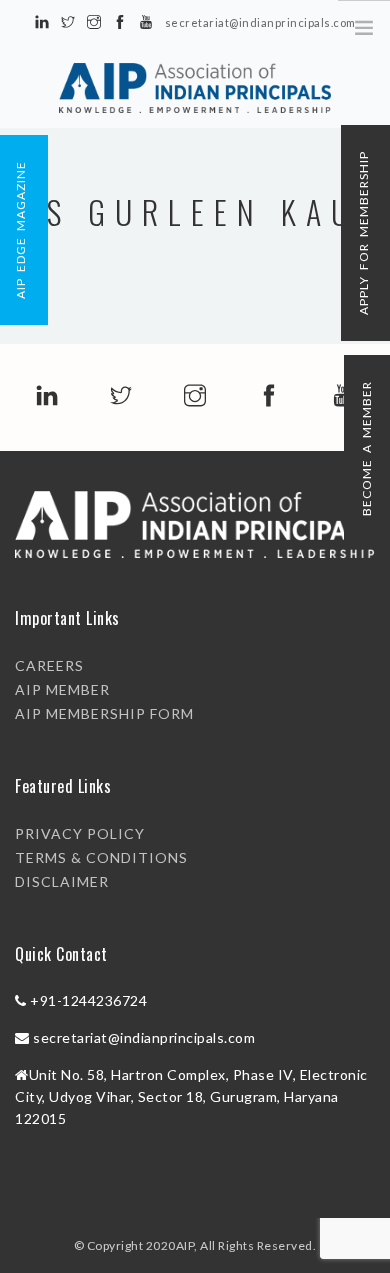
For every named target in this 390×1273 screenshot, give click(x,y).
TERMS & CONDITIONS (101, 857)
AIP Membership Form (104, 713)
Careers (49, 665)
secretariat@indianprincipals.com (144, 1037)
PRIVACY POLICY (80, 833)
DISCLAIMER (62, 881)
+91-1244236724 (88, 1000)
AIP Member (62, 689)
